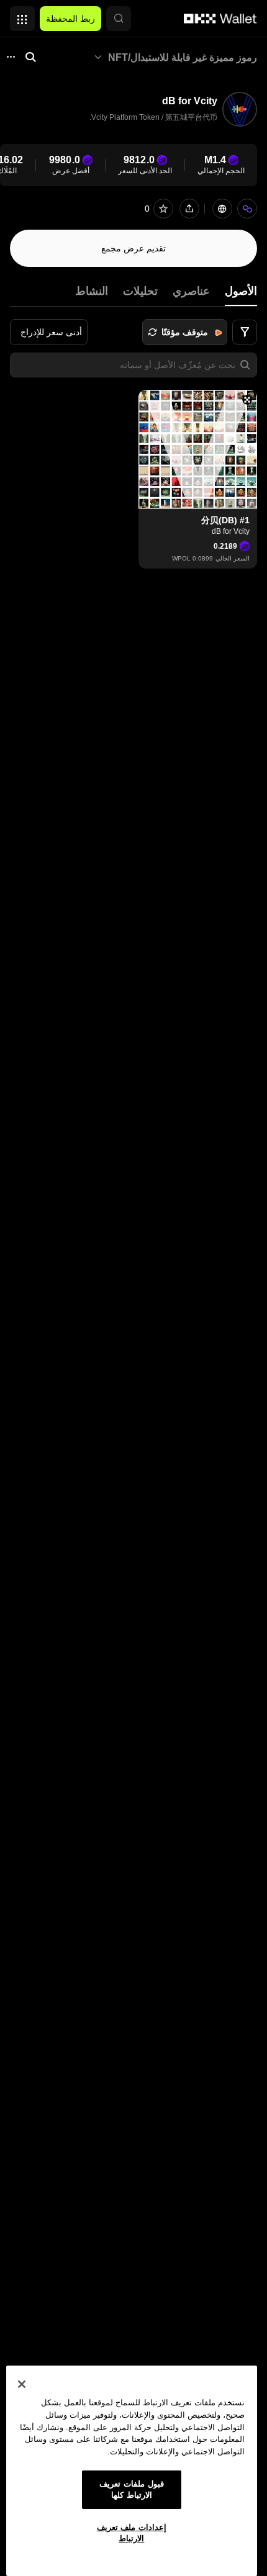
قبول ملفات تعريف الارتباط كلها (131, 2489)
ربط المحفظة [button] (70, 19)
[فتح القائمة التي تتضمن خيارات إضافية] (22, 16)
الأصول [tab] (241, 291)
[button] (119, 19)
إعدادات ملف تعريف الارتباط (132, 2533)
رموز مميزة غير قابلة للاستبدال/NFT (183, 57)
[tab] (191, 291)
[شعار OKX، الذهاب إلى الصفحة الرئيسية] (220, 19)
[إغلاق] (22, 2384)
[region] (132, 2471)
